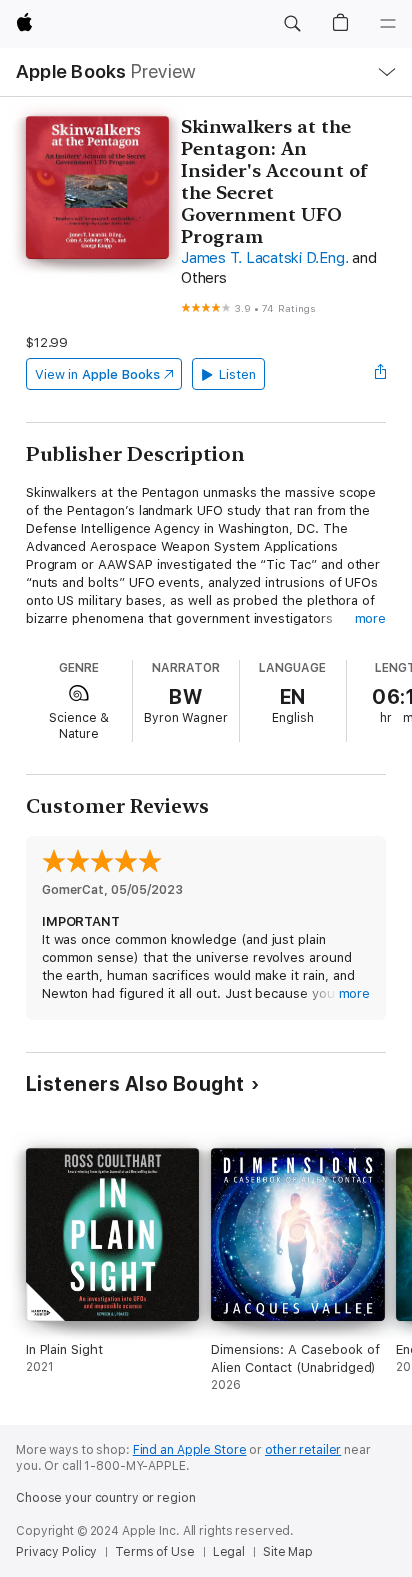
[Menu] (388, 24)
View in (97, 374)
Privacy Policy (56, 1552)
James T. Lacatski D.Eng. (264, 258)
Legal (229, 1552)
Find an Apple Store (190, 1450)
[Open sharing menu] (380, 374)
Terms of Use (155, 1552)
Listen (237, 374)
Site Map (288, 1552)
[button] (292, 24)
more (371, 618)
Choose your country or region (106, 1498)
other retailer (303, 1450)
